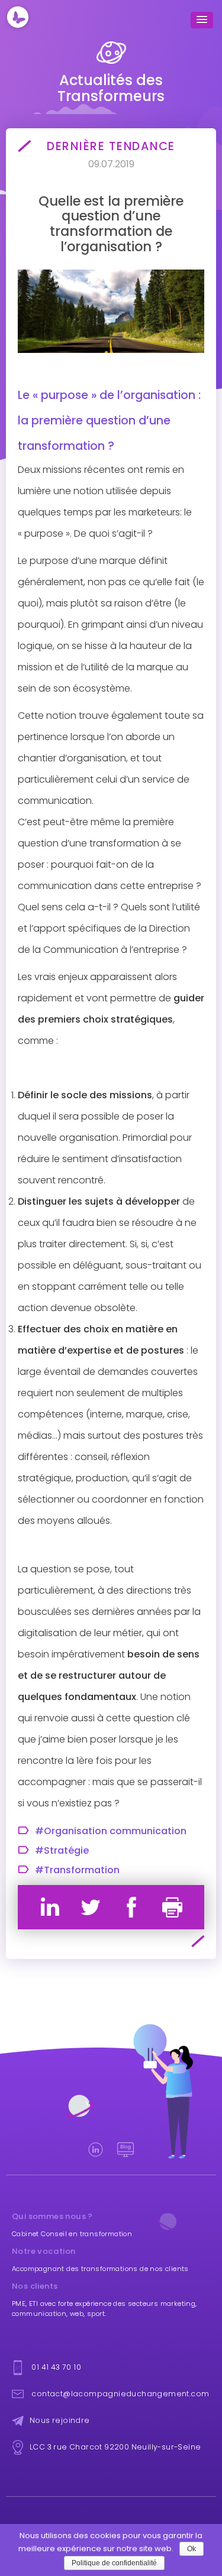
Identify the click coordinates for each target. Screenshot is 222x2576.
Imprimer (172, 1907)
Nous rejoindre (60, 2420)
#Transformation (77, 1870)
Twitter (91, 1907)
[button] (202, 20)
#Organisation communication (111, 1831)
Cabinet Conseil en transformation (72, 2234)
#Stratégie (62, 1851)
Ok (192, 2549)
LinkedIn (50, 1907)
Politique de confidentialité (114, 2563)
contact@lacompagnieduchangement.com (120, 2394)
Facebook (131, 1907)
